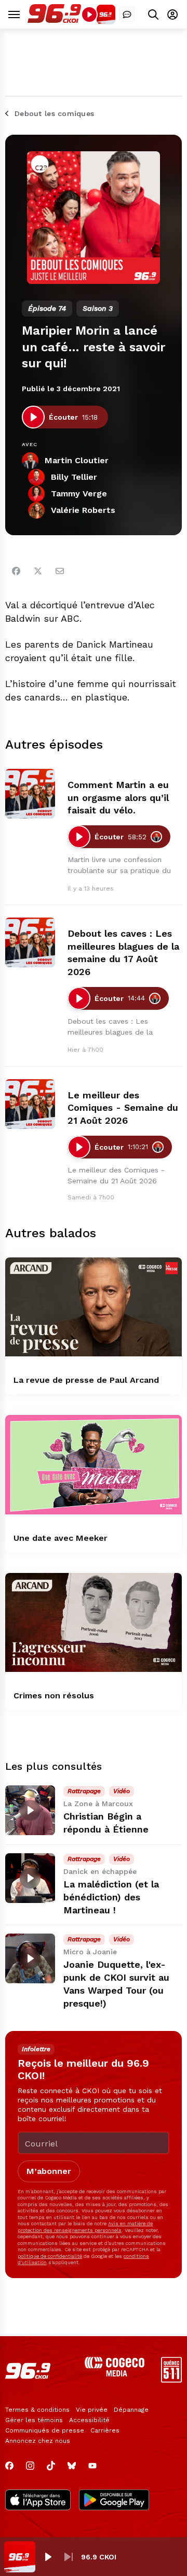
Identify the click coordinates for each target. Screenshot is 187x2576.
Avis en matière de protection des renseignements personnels (85, 2227)
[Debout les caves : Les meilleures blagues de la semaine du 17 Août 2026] (30, 942)
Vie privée (92, 2410)
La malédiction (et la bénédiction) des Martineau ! (111, 1897)
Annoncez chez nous (38, 2441)
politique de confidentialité (50, 2256)
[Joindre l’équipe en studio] (127, 14)
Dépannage (131, 2410)
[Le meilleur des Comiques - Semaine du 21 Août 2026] (30, 1104)
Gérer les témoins (34, 2420)
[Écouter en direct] (89, 15)
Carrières (105, 2430)
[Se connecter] (172, 14)
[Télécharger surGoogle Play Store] (114, 2501)
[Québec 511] (171, 2380)
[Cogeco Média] (115, 2374)
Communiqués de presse (45, 2430)
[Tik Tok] (51, 2466)
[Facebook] (16, 571)
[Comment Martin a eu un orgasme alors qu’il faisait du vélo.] (30, 794)
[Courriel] (60, 571)
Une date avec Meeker (61, 1538)
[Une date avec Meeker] (94, 1464)
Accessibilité (89, 2420)
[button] (48, 2557)
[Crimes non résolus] (94, 1622)
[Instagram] (30, 2466)
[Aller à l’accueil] (54, 20)
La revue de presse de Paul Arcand (86, 1380)
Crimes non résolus (54, 1695)
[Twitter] (38, 571)
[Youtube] (92, 2466)
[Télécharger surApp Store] (38, 2501)
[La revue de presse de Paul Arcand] (94, 1307)
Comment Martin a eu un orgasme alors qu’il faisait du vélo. (118, 798)
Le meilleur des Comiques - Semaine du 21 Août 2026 (123, 1108)
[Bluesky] (72, 2466)
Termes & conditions (37, 2410)
